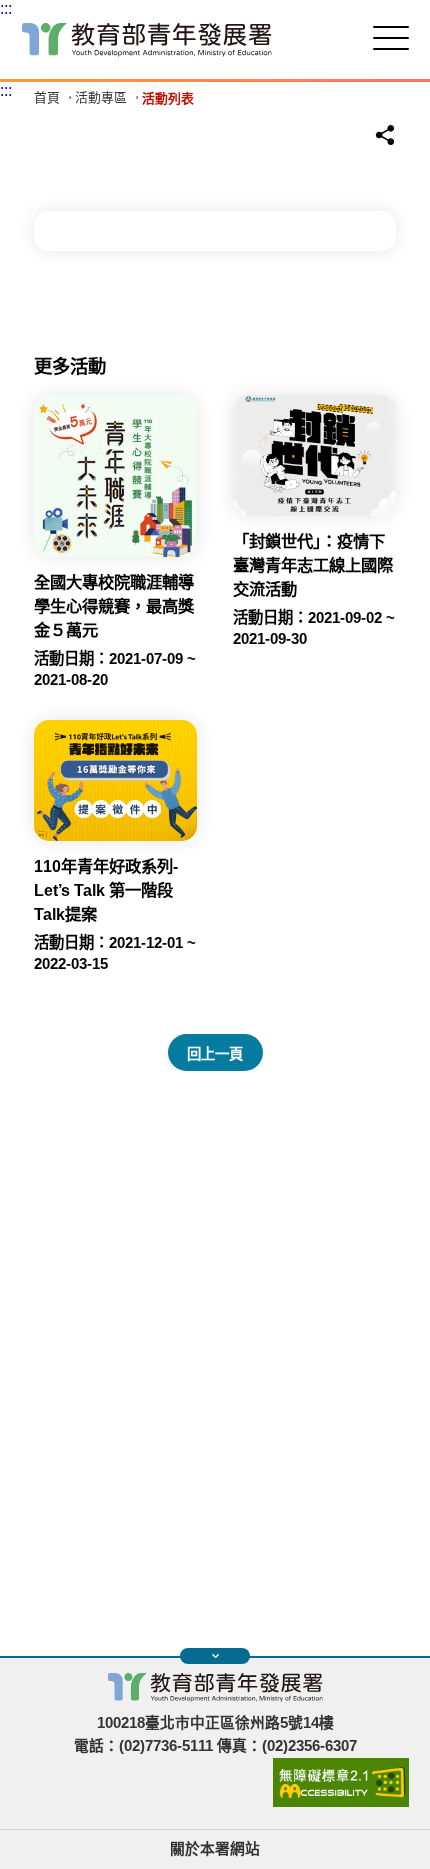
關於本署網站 (215, 1849)
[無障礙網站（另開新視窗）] (341, 1802)
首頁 (47, 98)
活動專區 (101, 98)
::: (6, 8)
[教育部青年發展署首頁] (147, 39)
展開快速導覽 (215, 1656)
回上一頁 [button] (215, 1054)
